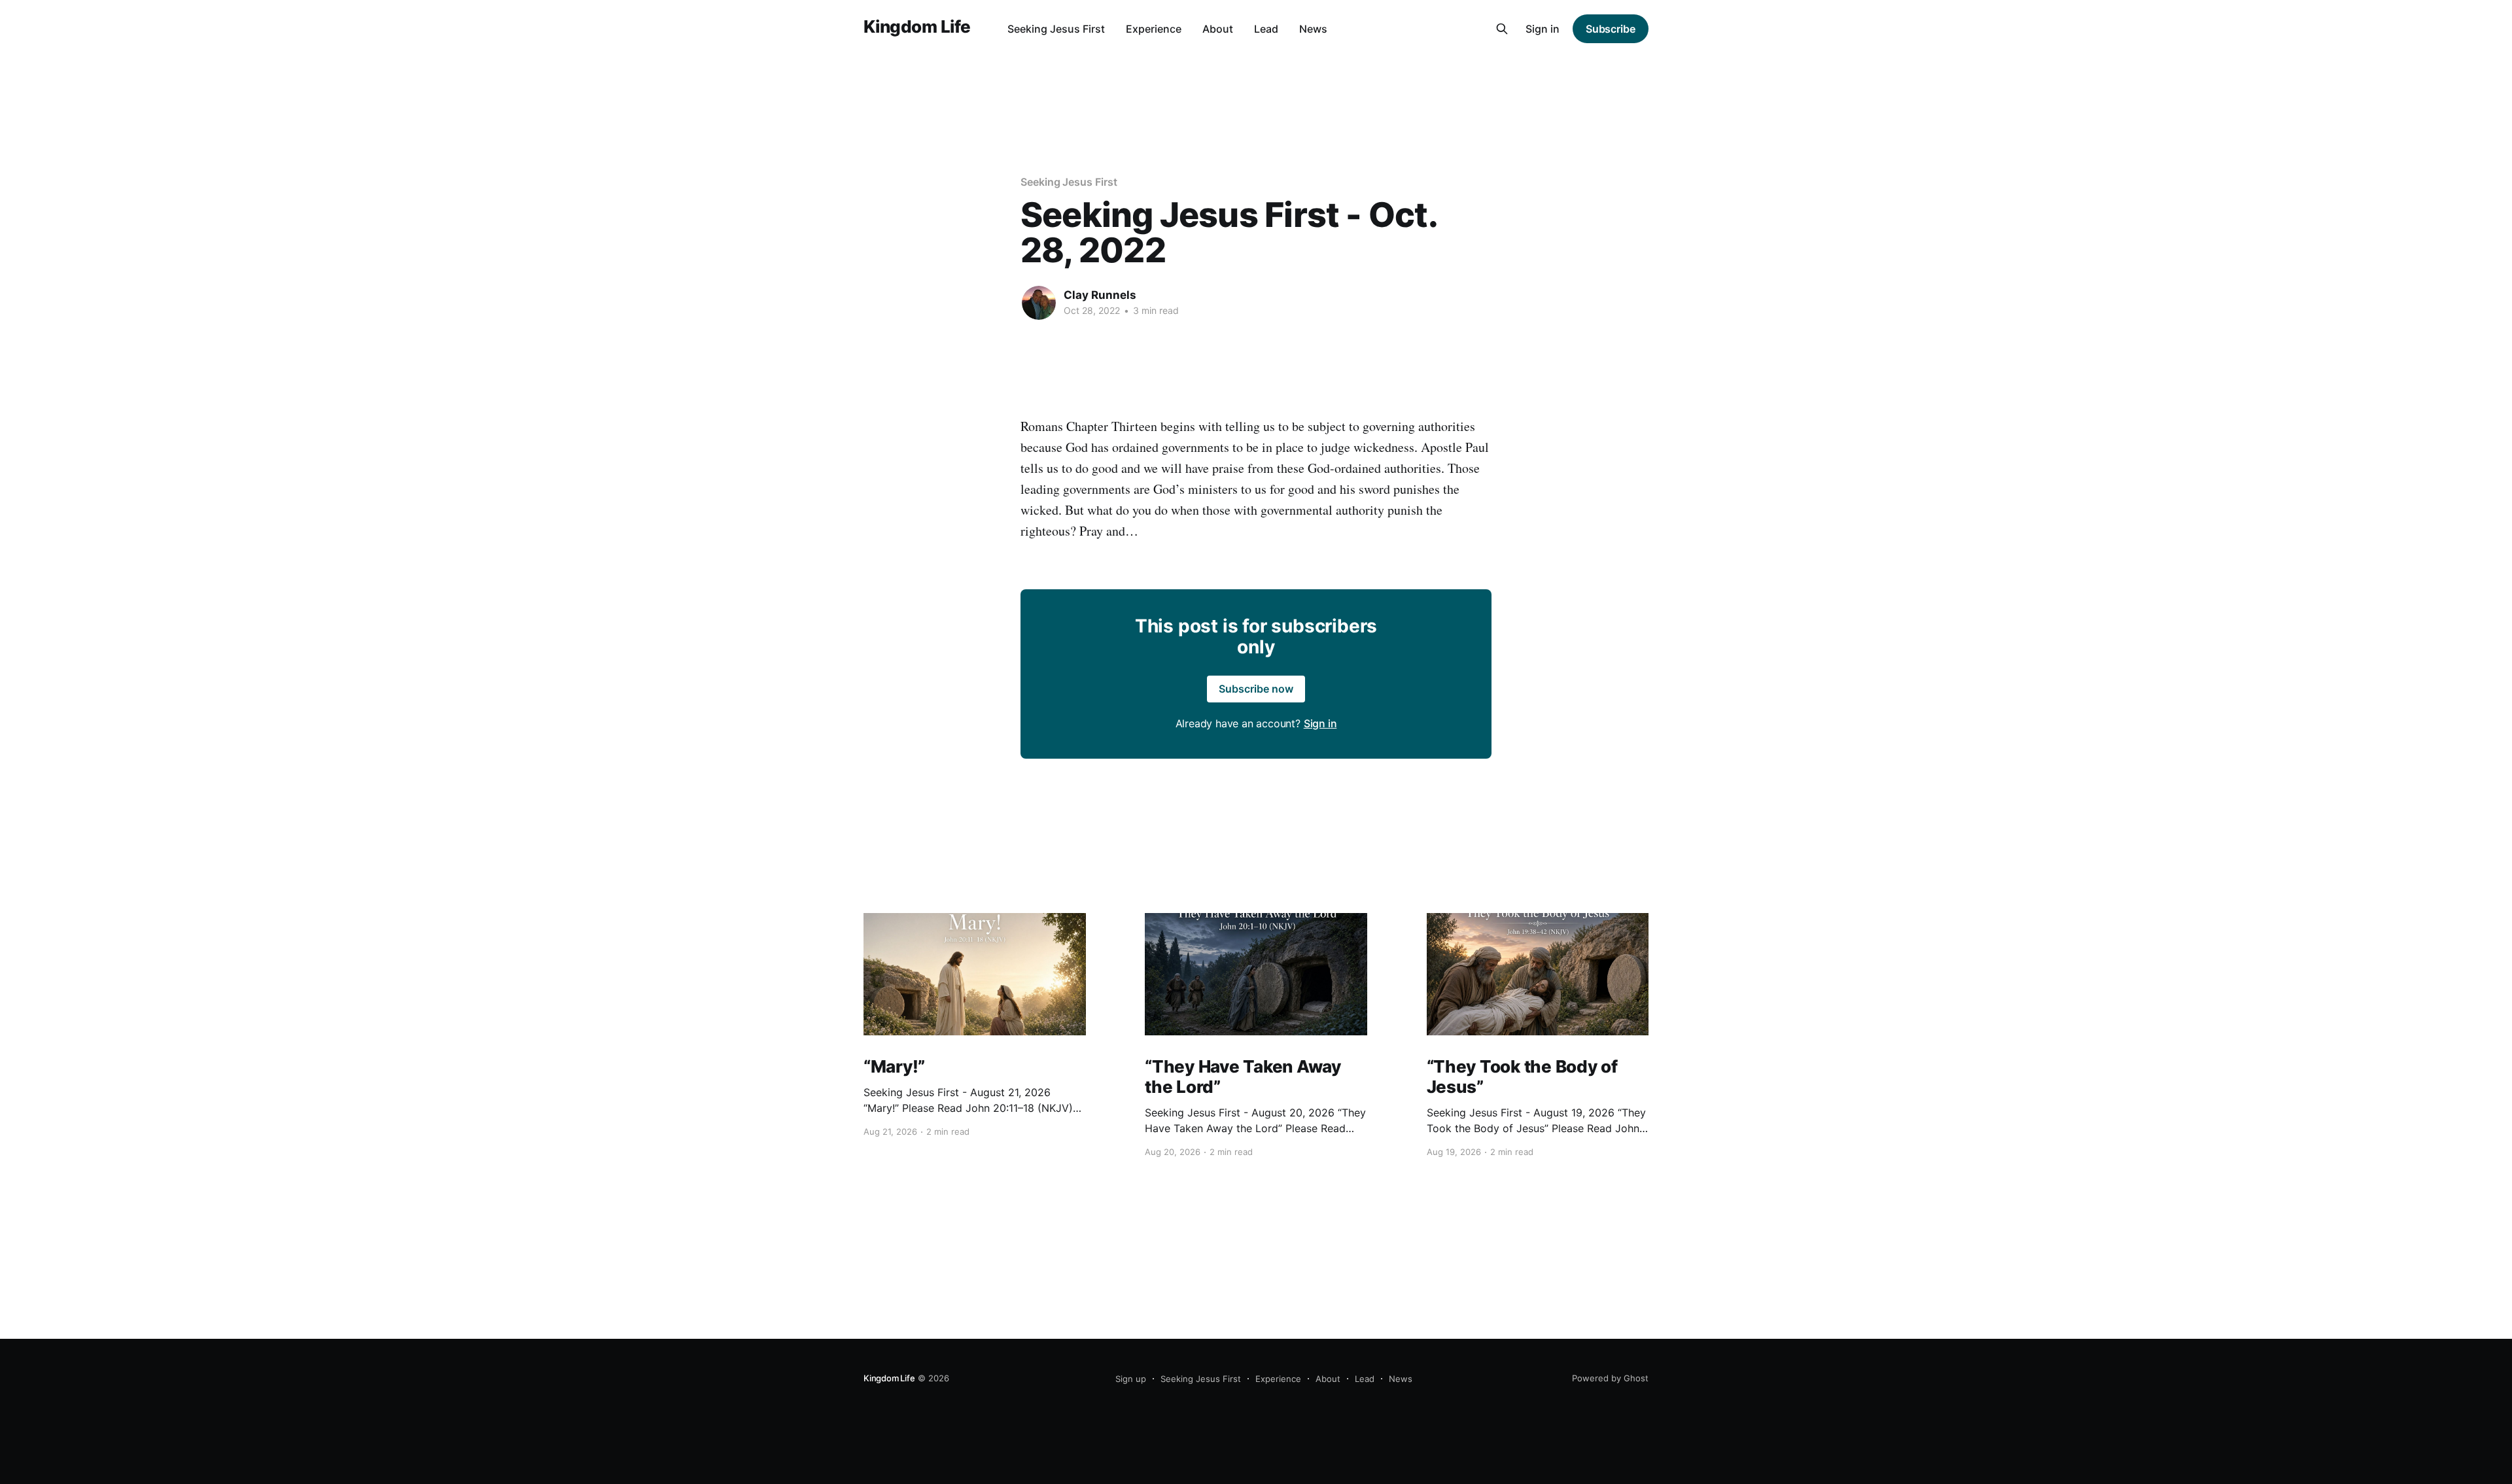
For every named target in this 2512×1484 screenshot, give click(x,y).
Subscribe (1611, 29)
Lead (1266, 29)
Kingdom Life (917, 27)
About (1218, 29)
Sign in (1543, 29)
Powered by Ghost (1610, 1378)
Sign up (1131, 1379)
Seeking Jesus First (1056, 29)
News (1313, 29)
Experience (1154, 29)
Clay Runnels (1100, 295)
